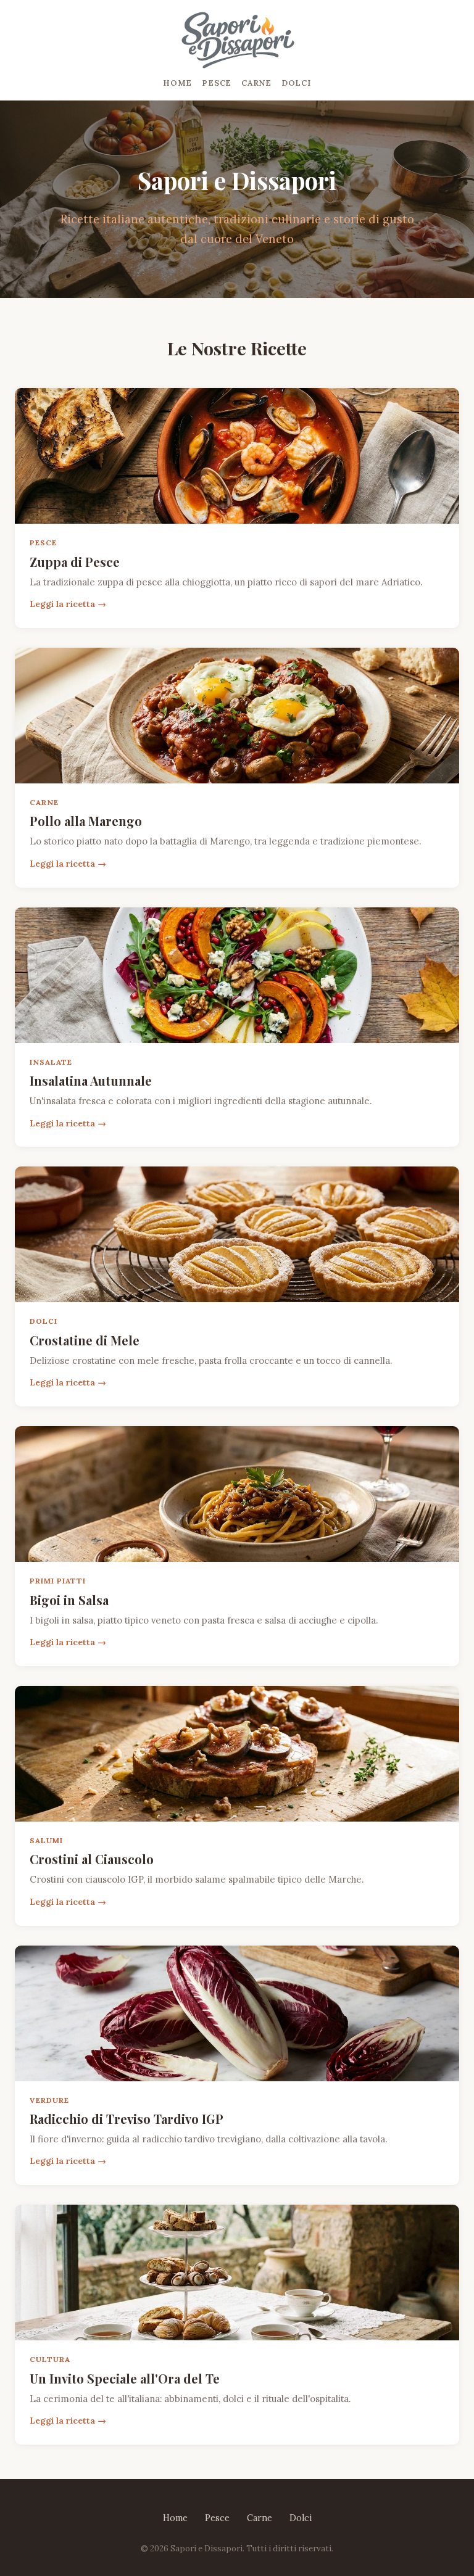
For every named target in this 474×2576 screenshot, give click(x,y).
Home (177, 83)
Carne (256, 83)
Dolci (296, 83)
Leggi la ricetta (62, 604)
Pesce (217, 83)
